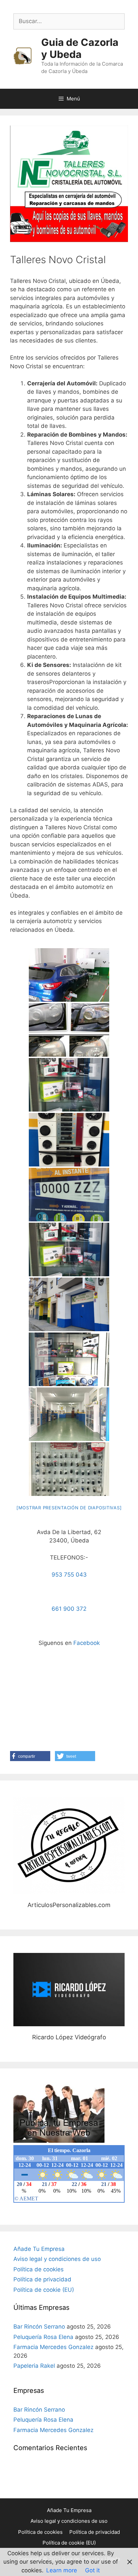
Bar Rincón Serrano (39, 2327)
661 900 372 (69, 1609)
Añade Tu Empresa (39, 2249)
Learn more (62, 2570)
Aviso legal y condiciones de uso (57, 2259)
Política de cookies (39, 2269)
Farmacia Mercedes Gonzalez (53, 2347)
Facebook (87, 1643)
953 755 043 (69, 1575)
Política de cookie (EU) (44, 2290)
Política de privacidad (42, 2279)
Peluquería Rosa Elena (43, 2337)
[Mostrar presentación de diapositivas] (69, 1508)
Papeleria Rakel (34, 2366)
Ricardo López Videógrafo (69, 1989)
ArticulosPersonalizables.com (69, 1845)
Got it (92, 2570)
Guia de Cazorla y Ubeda (80, 48)
